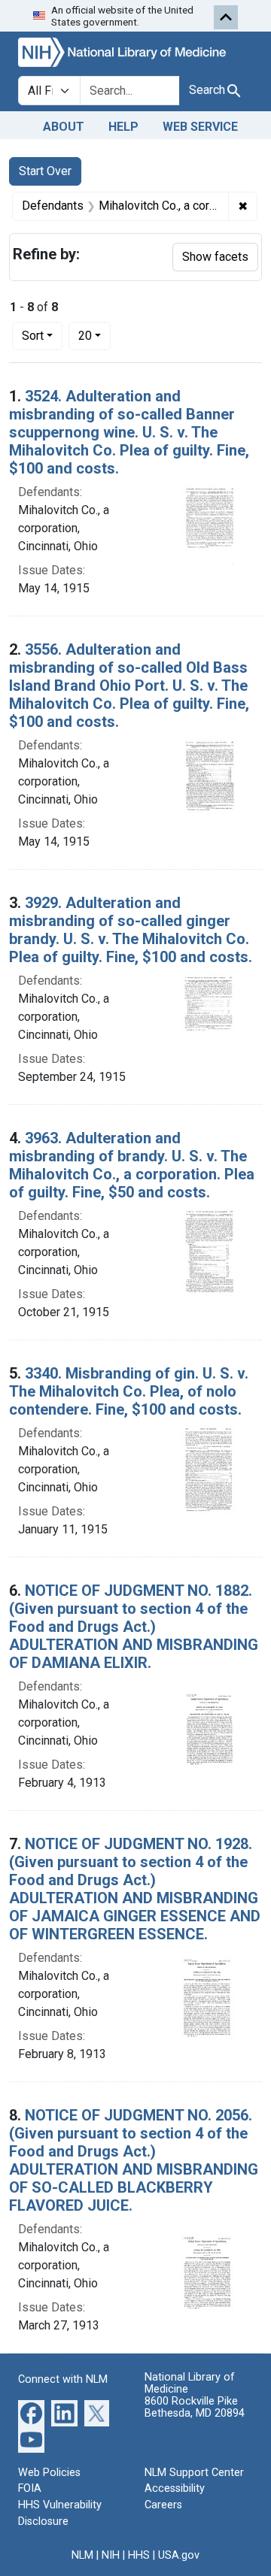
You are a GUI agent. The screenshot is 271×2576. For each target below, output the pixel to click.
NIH (111, 2555)
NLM (82, 2555)
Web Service (200, 127)
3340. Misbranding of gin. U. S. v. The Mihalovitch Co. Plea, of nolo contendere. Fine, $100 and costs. (129, 1391)
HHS (139, 2555)
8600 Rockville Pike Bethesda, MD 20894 (195, 2407)
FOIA (30, 2488)
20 (94, 335)
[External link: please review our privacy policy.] (31, 2412)
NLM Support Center (194, 2473)
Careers (163, 2505)
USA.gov (179, 2555)
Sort (33, 336)
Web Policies (49, 2473)
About (64, 127)
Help (123, 127)
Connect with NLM (63, 2379)
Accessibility (175, 2488)
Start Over (45, 171)
